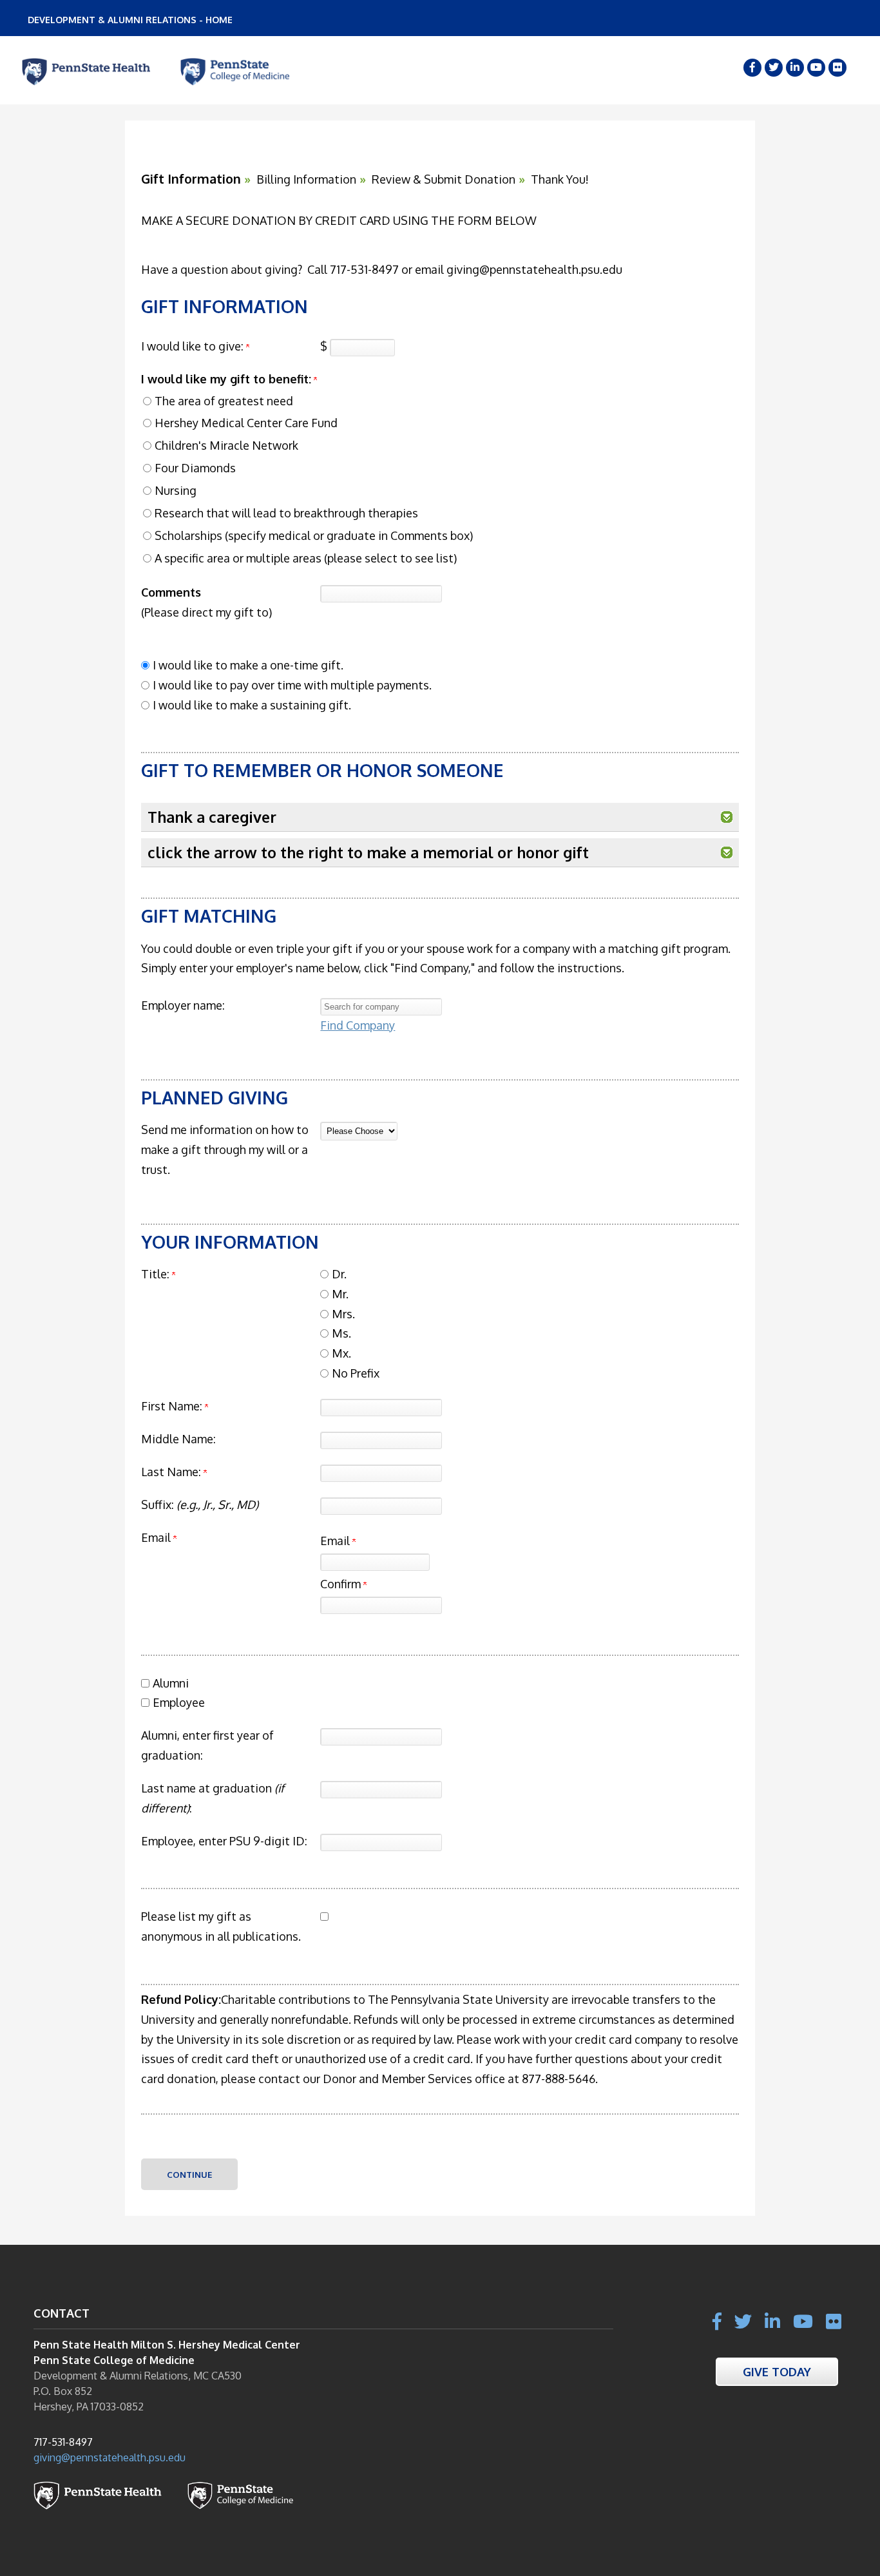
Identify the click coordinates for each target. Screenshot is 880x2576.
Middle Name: (178, 1439)
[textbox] (381, 1007)
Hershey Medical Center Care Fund (246, 423)
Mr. (340, 1294)
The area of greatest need (224, 401)
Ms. (341, 1333)
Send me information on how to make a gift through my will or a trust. (225, 1149)
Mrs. (343, 1314)
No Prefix (356, 1373)
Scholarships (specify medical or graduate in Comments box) (314, 535)
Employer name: (183, 1005)
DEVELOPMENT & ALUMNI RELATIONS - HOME (130, 20)
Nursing (176, 490)
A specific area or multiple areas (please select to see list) (306, 558)
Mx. (341, 1353)
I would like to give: (192, 346)
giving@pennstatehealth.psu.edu (110, 2457)
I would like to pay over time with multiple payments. (292, 685)
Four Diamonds (195, 468)
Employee (179, 1702)
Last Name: (171, 1472)
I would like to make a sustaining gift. (252, 705)
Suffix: (200, 1504)
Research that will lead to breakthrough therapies (286, 513)
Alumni (171, 1683)
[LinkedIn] (795, 68)
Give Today (777, 2371)
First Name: (172, 1406)
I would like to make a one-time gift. (248, 665)
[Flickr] (837, 68)
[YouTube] (816, 68)
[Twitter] (774, 68)
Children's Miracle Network (226, 445)
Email (336, 1541)
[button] (727, 817)
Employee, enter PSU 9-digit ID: (224, 1841)
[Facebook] (752, 68)
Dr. (339, 1274)
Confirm (342, 1584)
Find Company (358, 1025)
